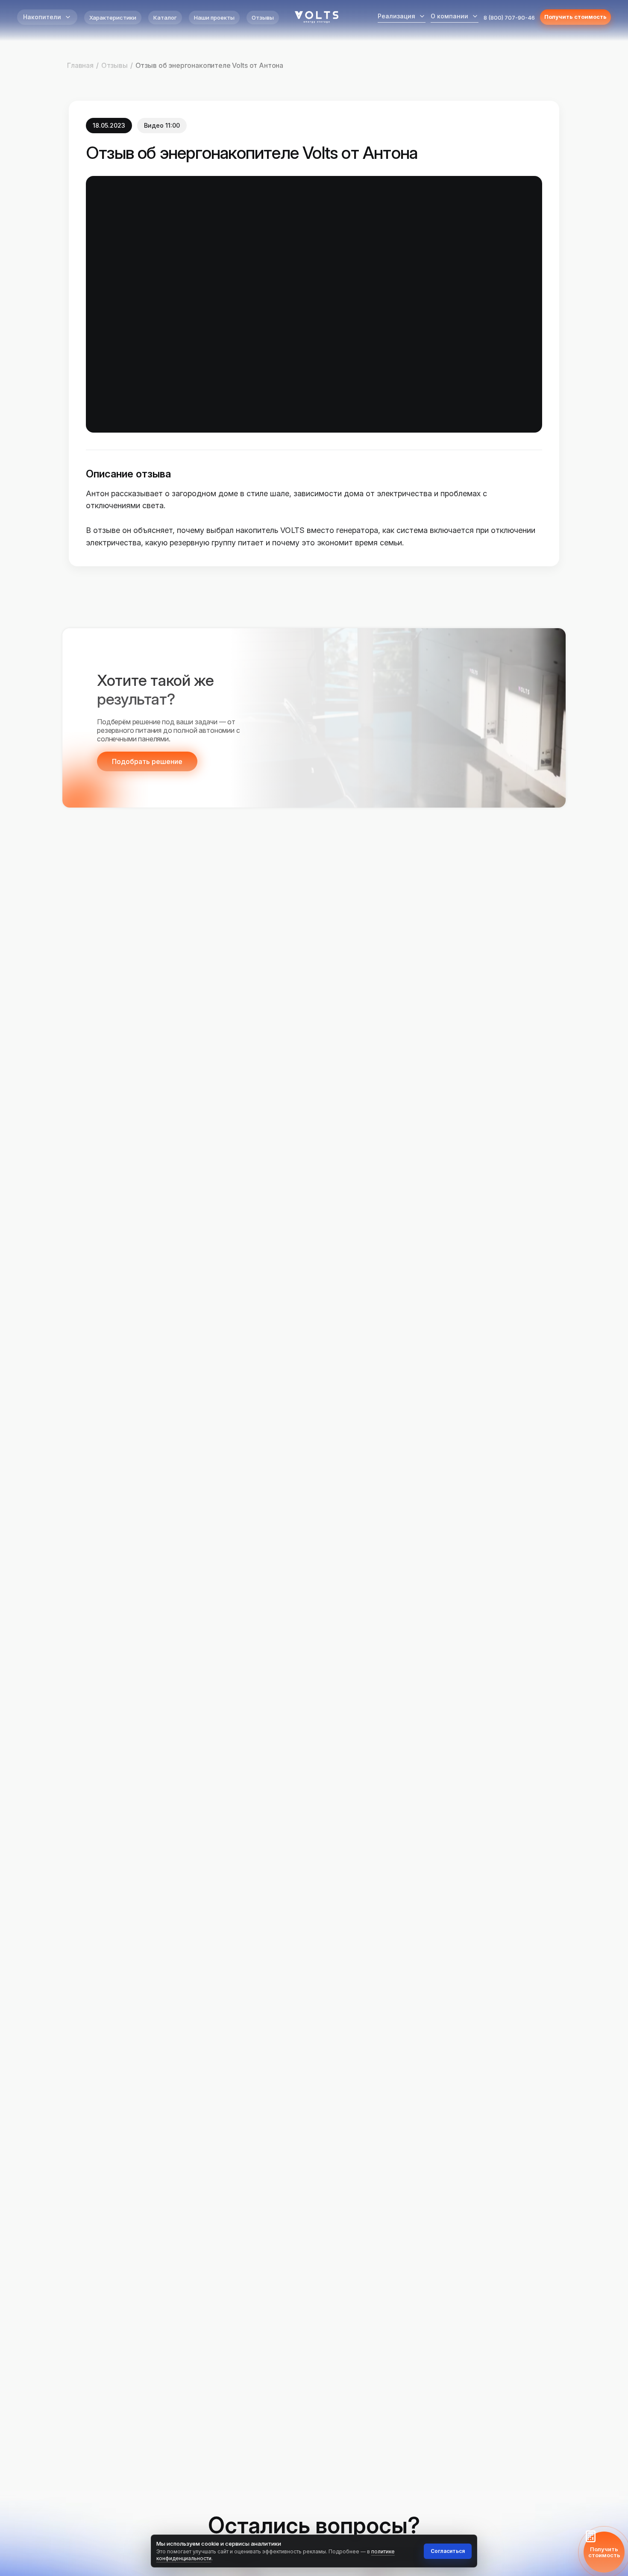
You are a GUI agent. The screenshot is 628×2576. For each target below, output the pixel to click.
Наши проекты (214, 18)
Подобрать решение (147, 761)
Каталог (165, 18)
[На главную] (317, 17)
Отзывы (263, 18)
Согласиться (448, 2551)
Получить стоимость (575, 17)
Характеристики (113, 18)
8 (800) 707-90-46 (509, 18)
